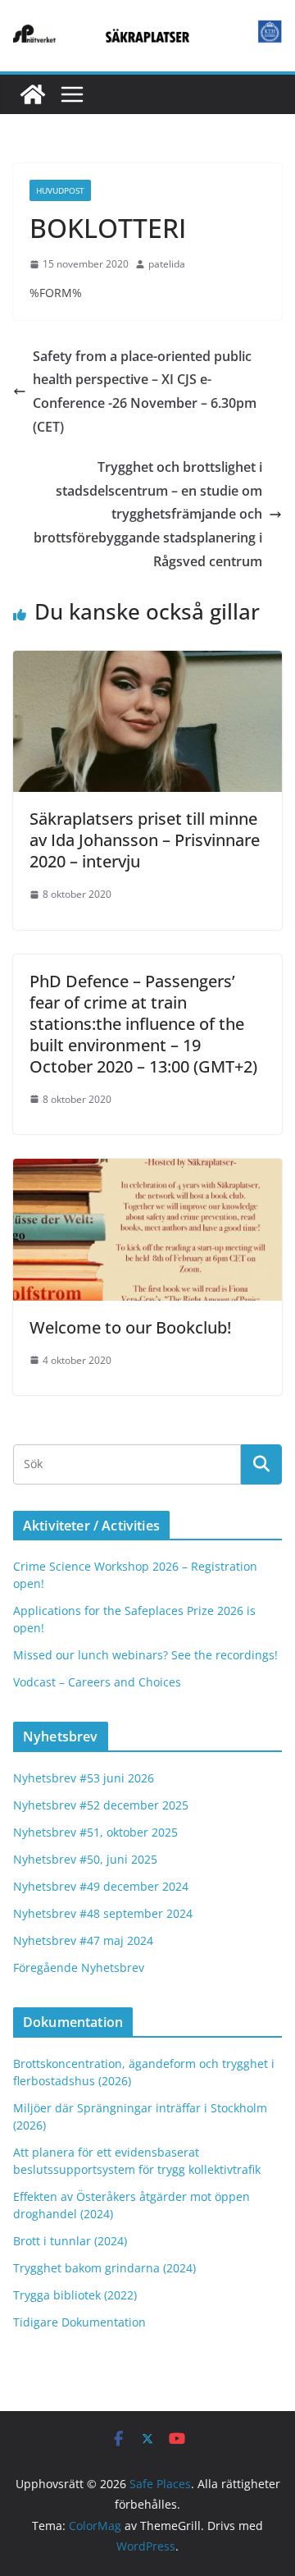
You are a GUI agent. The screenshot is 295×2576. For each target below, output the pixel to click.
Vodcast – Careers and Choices (97, 1682)
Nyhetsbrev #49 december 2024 (101, 1886)
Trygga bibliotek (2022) (75, 2295)
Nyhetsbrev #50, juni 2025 (85, 1859)
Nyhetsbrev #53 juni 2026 (84, 1778)
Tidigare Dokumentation (79, 2322)
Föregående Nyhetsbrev (79, 1967)
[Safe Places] (33, 94)
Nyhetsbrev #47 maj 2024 (83, 1940)
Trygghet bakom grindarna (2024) (104, 2268)
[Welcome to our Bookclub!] (147, 1170)
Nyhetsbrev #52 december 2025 (101, 1805)
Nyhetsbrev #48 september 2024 (103, 1913)
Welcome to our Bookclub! (130, 1327)
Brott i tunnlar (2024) (70, 2241)
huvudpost (60, 190)
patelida (167, 264)
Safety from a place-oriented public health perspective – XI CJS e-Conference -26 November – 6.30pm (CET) (145, 391)
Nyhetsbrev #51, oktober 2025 (95, 1832)
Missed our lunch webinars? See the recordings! (145, 1655)
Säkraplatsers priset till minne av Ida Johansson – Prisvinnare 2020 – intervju (145, 840)
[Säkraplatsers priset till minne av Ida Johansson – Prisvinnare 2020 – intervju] (147, 662)
